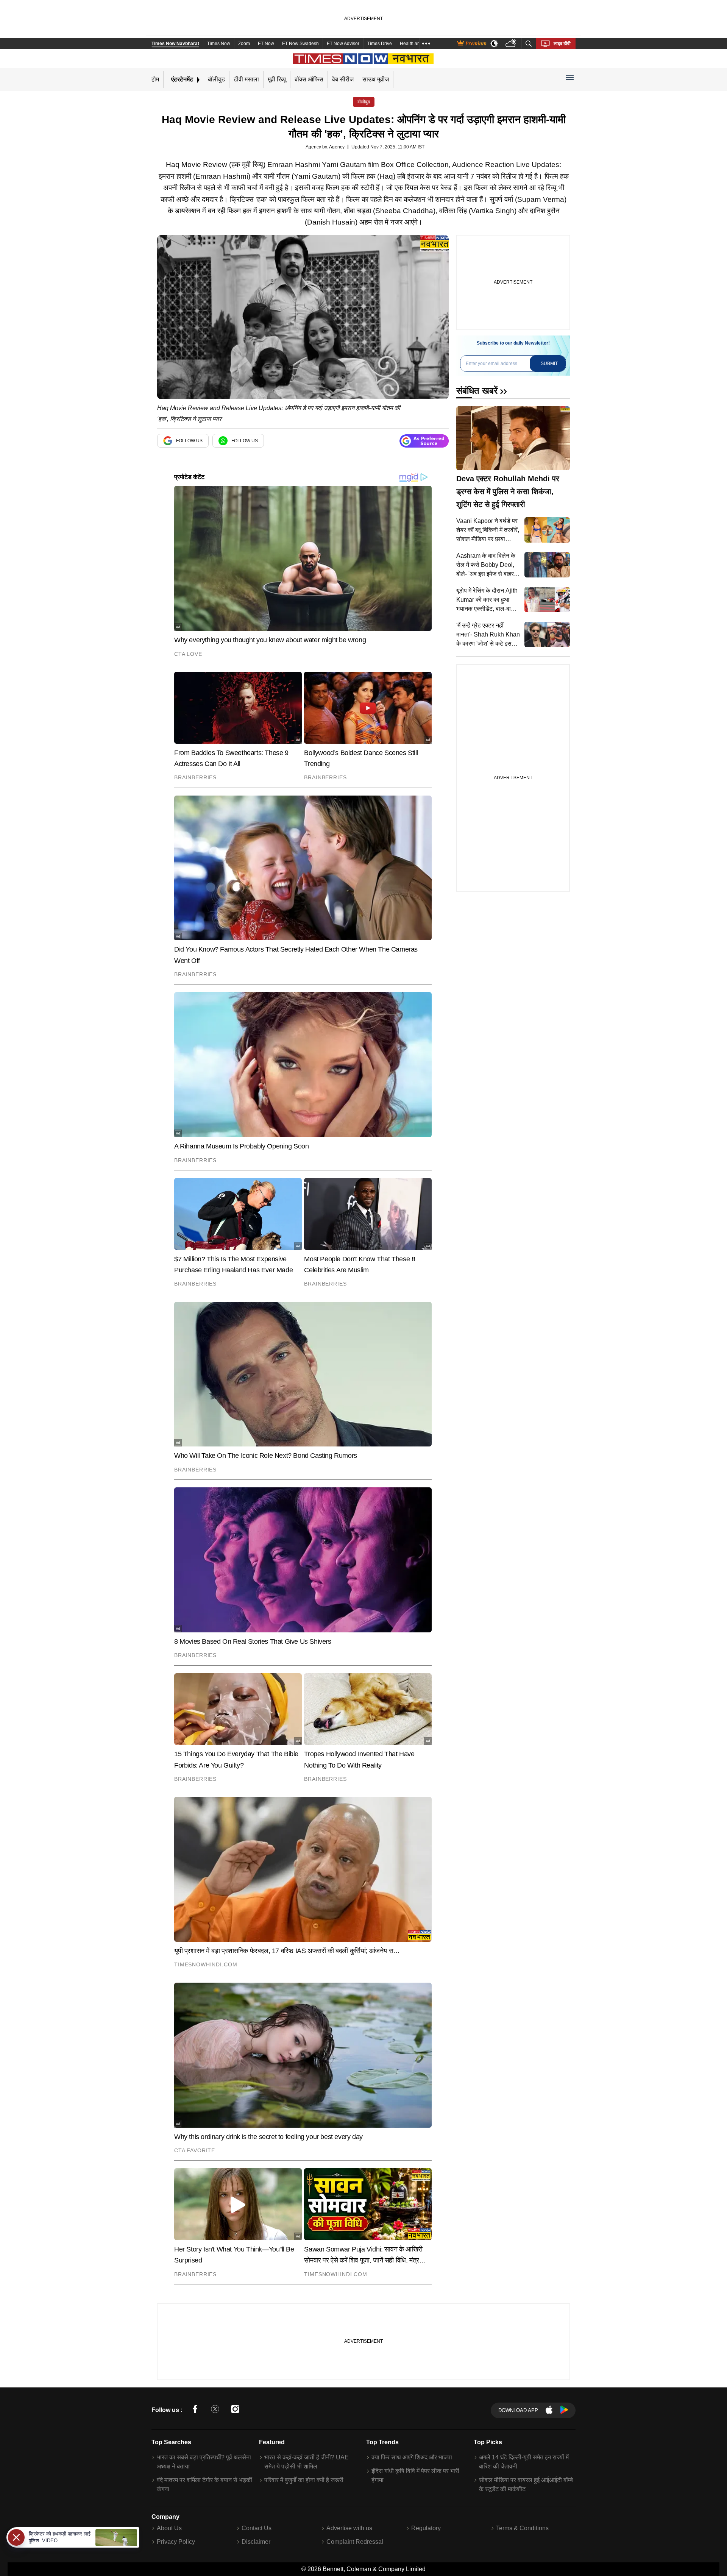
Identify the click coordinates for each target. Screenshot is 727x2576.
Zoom (244, 44)
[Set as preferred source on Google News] (424, 441)
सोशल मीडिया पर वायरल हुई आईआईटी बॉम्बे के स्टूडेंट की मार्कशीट (526, 2485)
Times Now (219, 44)
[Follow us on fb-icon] (195, 2410)
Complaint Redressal (355, 2542)
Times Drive (380, 44)
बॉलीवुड (216, 79)
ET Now (266, 44)
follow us (189, 441)
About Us (169, 2528)
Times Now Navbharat (175, 44)
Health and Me (415, 44)
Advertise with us (349, 2528)
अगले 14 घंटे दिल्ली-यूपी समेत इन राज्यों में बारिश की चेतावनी (524, 2462)
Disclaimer (256, 2542)
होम (155, 79)
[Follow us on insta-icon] (235, 2410)
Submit (549, 364)
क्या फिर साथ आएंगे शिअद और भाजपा (412, 2457)
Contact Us (257, 2528)
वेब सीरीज (343, 79)
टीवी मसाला (246, 79)
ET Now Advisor (343, 44)
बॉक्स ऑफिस (309, 79)
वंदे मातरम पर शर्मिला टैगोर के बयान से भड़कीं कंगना (204, 2485)
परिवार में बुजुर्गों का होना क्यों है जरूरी (304, 2480)
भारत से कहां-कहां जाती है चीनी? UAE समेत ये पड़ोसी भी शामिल (307, 2462)
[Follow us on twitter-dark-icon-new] (215, 2410)
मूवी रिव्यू (277, 79)
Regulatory (426, 2528)
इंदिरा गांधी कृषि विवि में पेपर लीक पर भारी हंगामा (415, 2475)
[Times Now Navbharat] (364, 59)
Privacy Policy (176, 2542)
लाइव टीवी (562, 44)
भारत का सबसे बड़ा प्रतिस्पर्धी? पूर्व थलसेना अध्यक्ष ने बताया (204, 2462)
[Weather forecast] (512, 44)
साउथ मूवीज (376, 79)
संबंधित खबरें (477, 391)
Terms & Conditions (522, 2528)
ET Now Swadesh (300, 44)
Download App (518, 2410)
